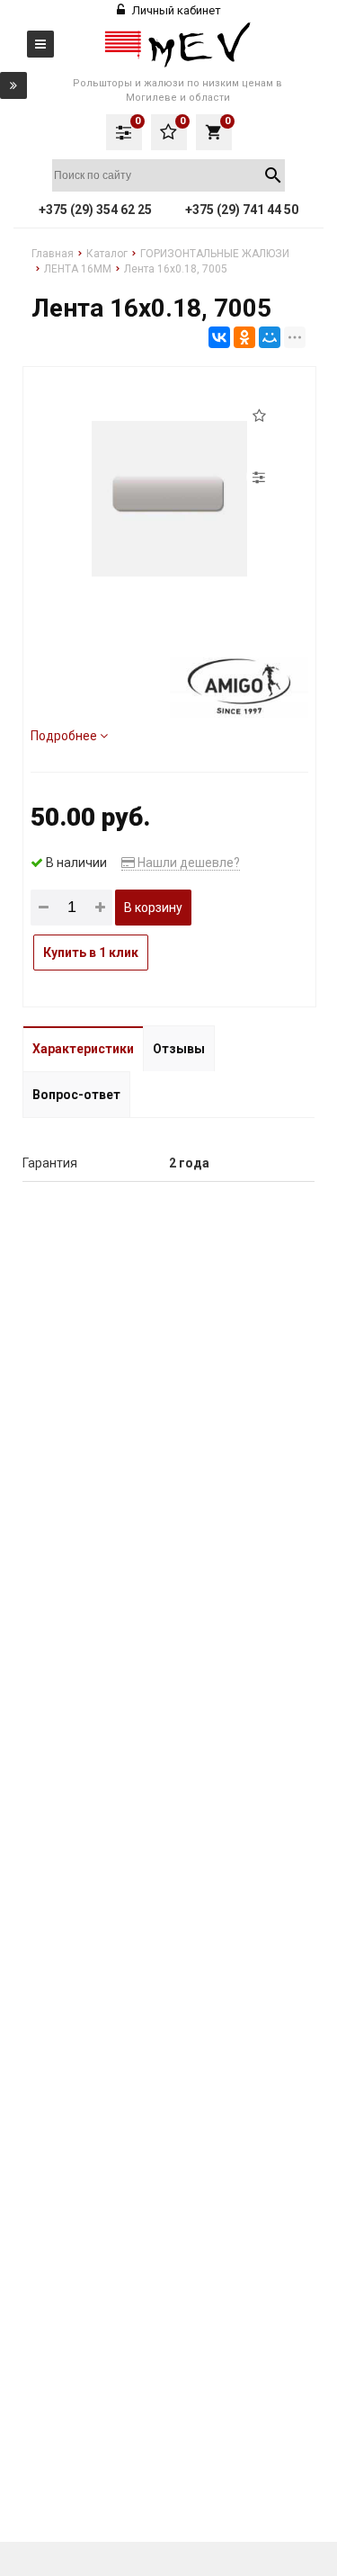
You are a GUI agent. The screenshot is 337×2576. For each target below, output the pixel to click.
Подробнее (65, 736)
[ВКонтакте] (219, 337)
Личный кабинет (175, 10)
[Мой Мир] (270, 337)
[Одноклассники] (244, 337)
